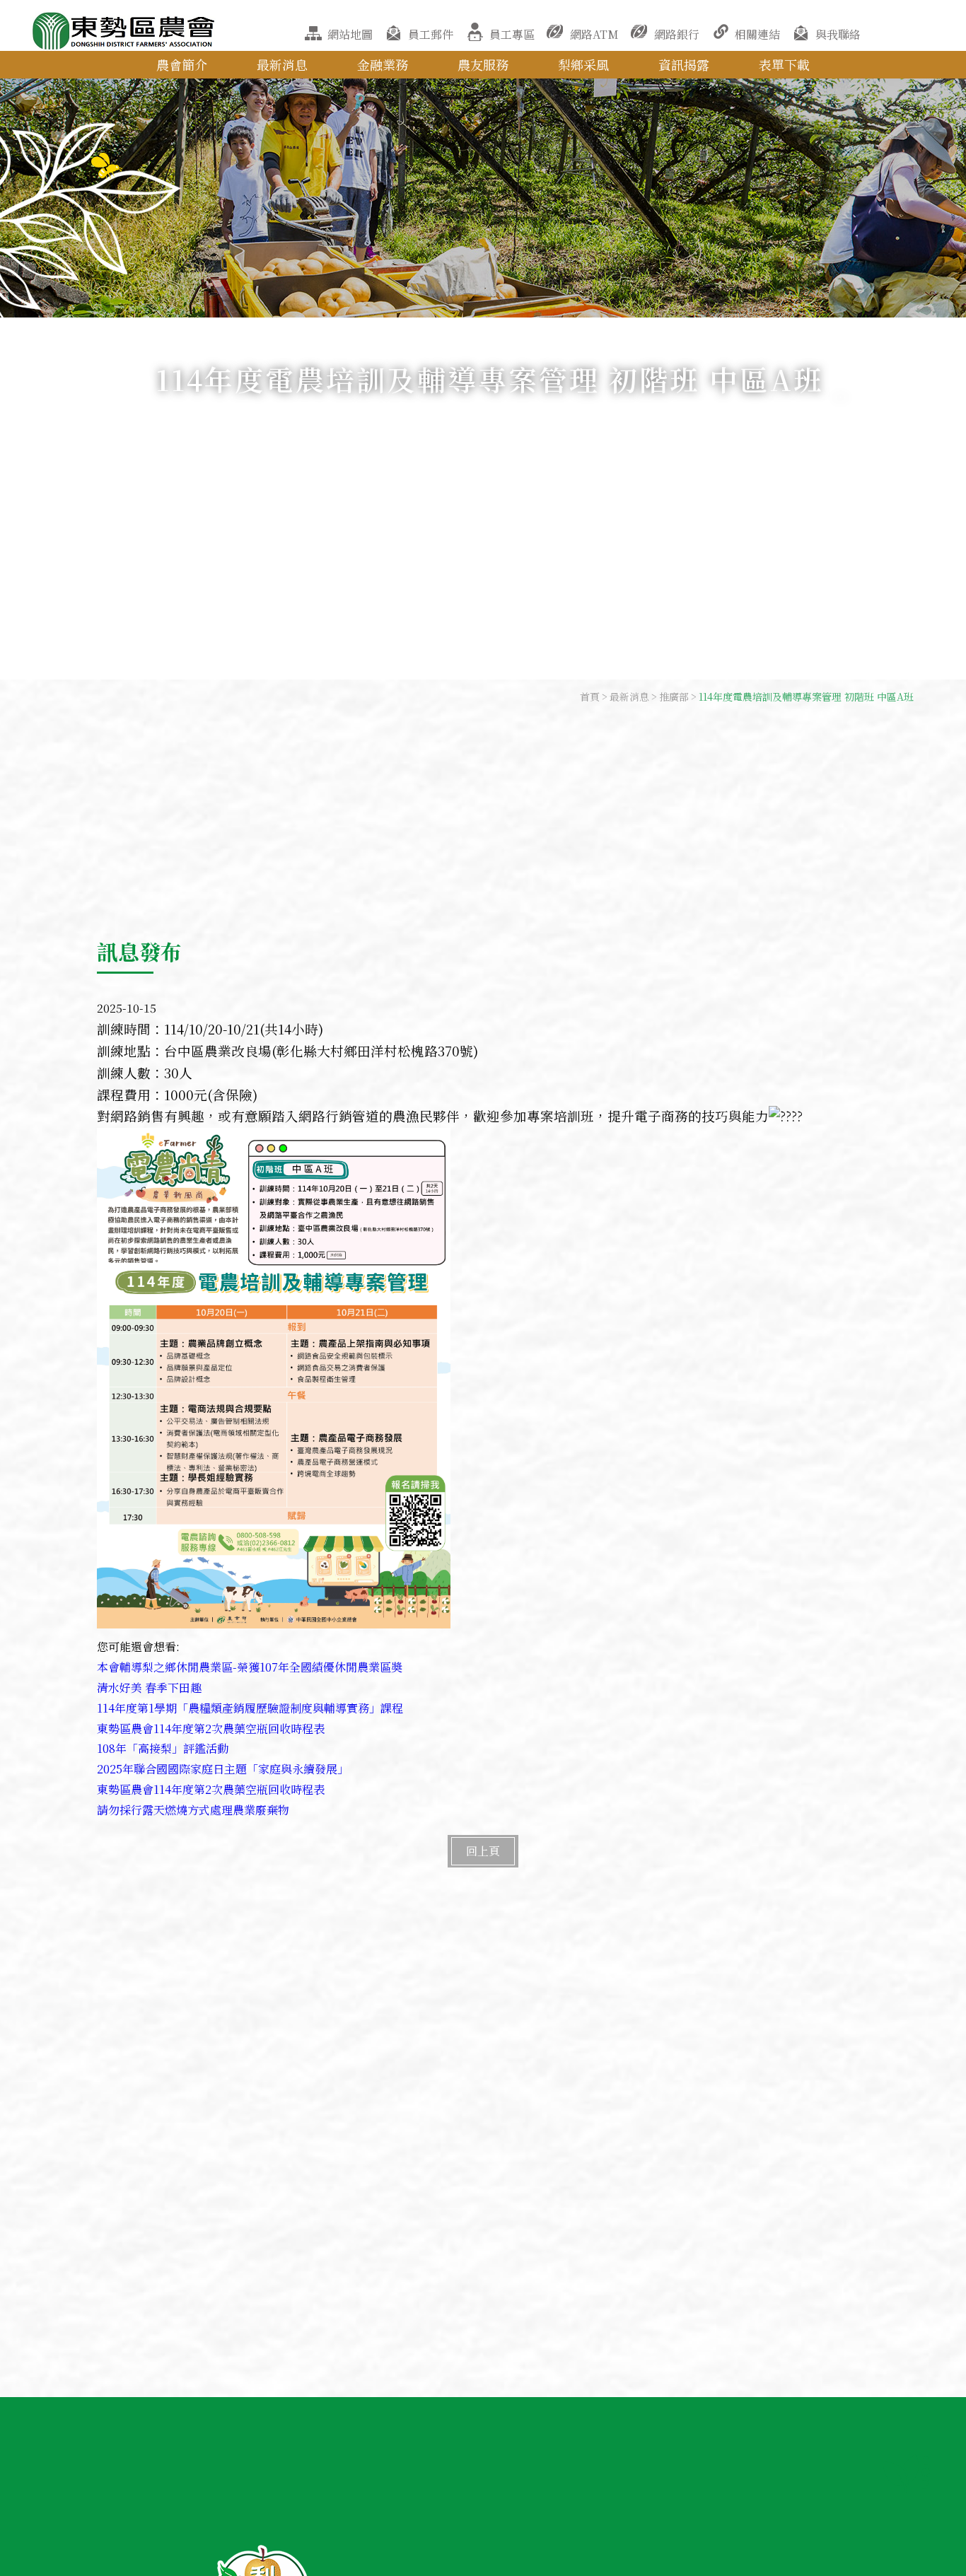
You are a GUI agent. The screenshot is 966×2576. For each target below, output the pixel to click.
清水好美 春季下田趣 (149, 1688)
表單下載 (784, 64)
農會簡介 (182, 64)
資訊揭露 (684, 64)
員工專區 (512, 34)
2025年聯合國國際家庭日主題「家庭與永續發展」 (223, 1769)
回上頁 (483, 1851)
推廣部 (674, 697)
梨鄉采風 (583, 64)
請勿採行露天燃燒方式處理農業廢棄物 (193, 1810)
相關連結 (757, 34)
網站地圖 (350, 34)
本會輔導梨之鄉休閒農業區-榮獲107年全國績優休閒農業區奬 (250, 1667)
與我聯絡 (838, 34)
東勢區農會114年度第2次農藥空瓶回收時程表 (211, 1729)
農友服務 (483, 64)
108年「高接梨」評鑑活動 (163, 1748)
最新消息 (282, 64)
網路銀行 (677, 34)
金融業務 (383, 64)
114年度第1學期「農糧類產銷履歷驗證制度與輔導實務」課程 (250, 1708)
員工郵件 (431, 34)
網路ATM (594, 34)
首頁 (590, 697)
